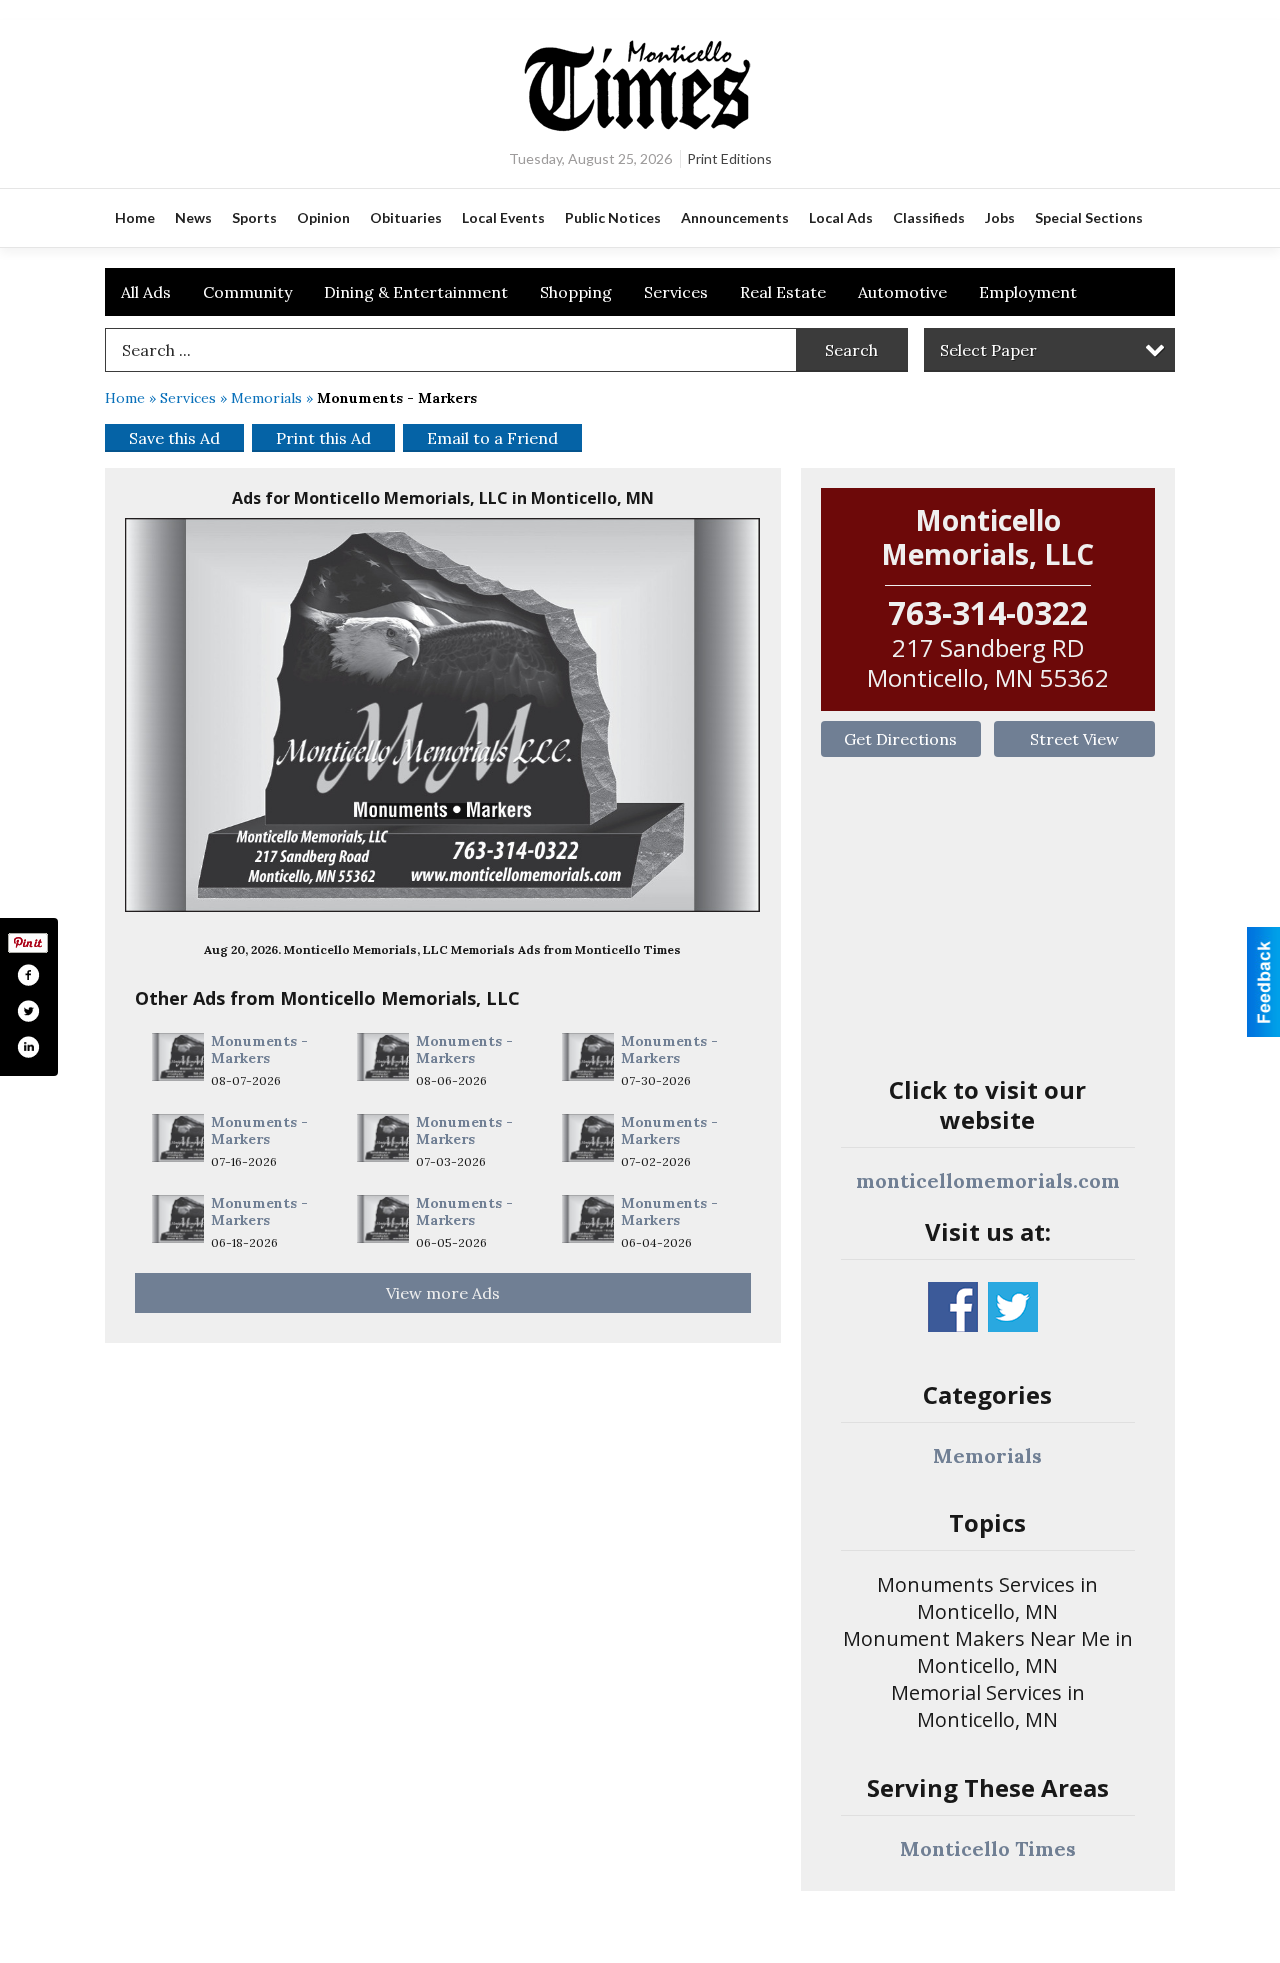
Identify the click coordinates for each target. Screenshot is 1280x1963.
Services (676, 292)
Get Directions (900, 739)
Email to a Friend (492, 438)
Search (851, 350)
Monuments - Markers (259, 1050)
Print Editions (729, 158)
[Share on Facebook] (28, 975)
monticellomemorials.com (988, 1180)
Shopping (576, 292)
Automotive (902, 292)
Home (125, 398)
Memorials (266, 398)
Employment (1028, 292)
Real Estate (783, 292)
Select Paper (988, 350)
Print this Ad (323, 438)
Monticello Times (988, 1848)
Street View (1074, 739)
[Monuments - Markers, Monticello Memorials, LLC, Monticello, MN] (443, 715)
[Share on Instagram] (28, 1047)
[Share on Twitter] (28, 1011)
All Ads (146, 292)
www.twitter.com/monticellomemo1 (1013, 1307)
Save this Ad (174, 438)
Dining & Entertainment (416, 292)
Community (247, 292)
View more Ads (443, 1293)
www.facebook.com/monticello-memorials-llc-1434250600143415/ (953, 1307)
